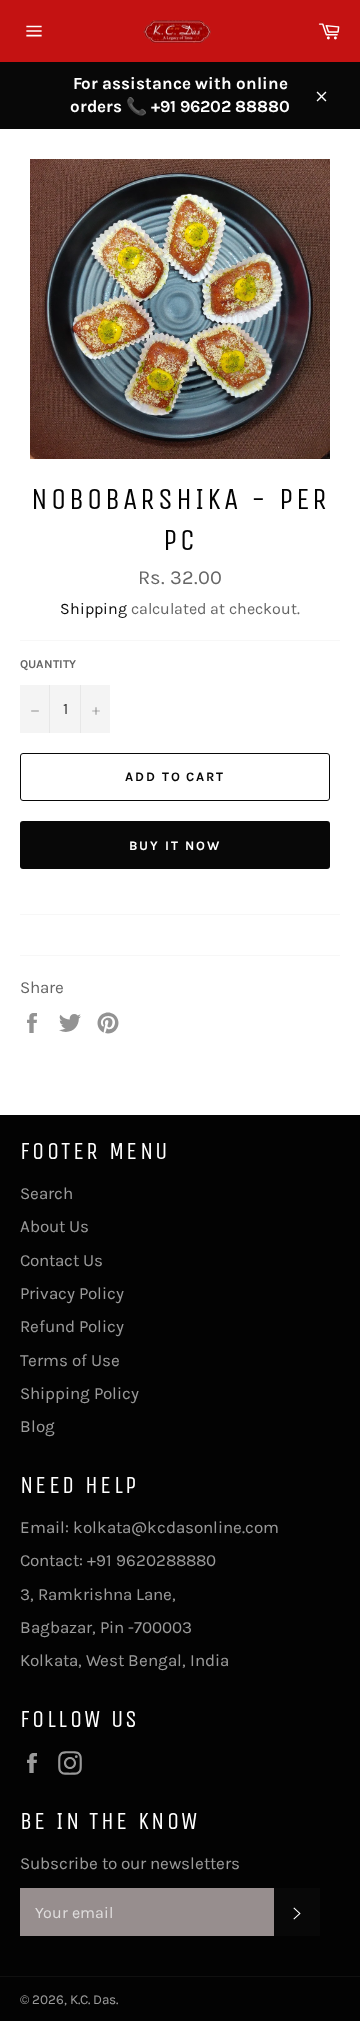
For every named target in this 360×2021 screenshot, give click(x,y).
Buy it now (175, 845)
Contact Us (61, 1260)
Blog (37, 1426)
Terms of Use (70, 1360)
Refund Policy (72, 1326)
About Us (54, 1226)
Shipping (93, 608)
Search (46, 1193)
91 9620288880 (156, 1560)
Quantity (48, 664)
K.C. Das (93, 1999)
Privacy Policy (72, 1293)
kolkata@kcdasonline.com (176, 1527)
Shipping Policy (79, 1393)
